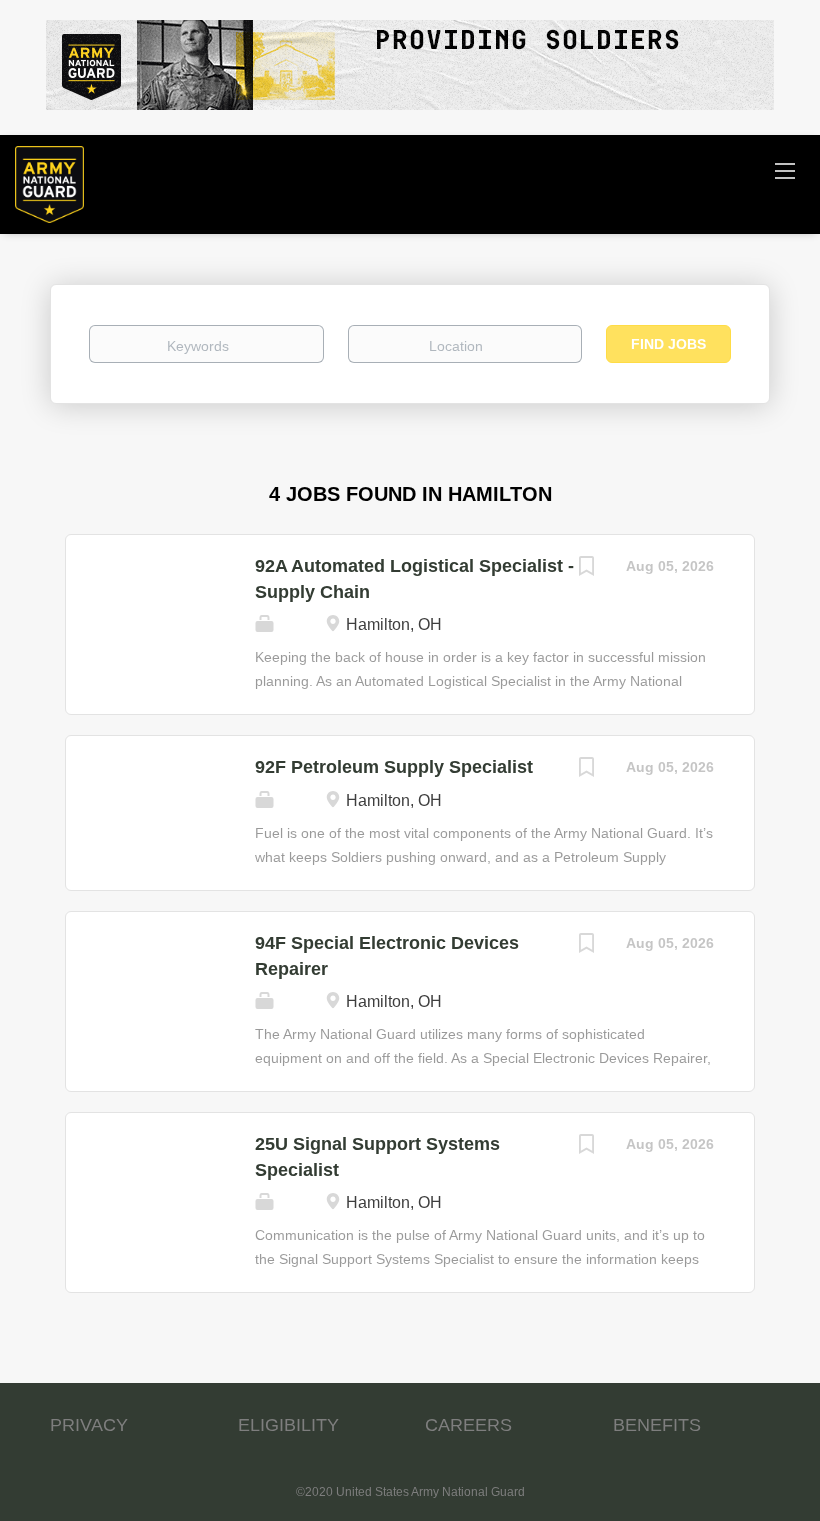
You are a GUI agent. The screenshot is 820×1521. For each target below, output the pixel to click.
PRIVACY (89, 1425)
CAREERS (468, 1425)
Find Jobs (668, 344)
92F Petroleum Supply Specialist (394, 767)
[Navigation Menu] (785, 170)
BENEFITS (657, 1425)
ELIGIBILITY (288, 1425)
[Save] (586, 568)
